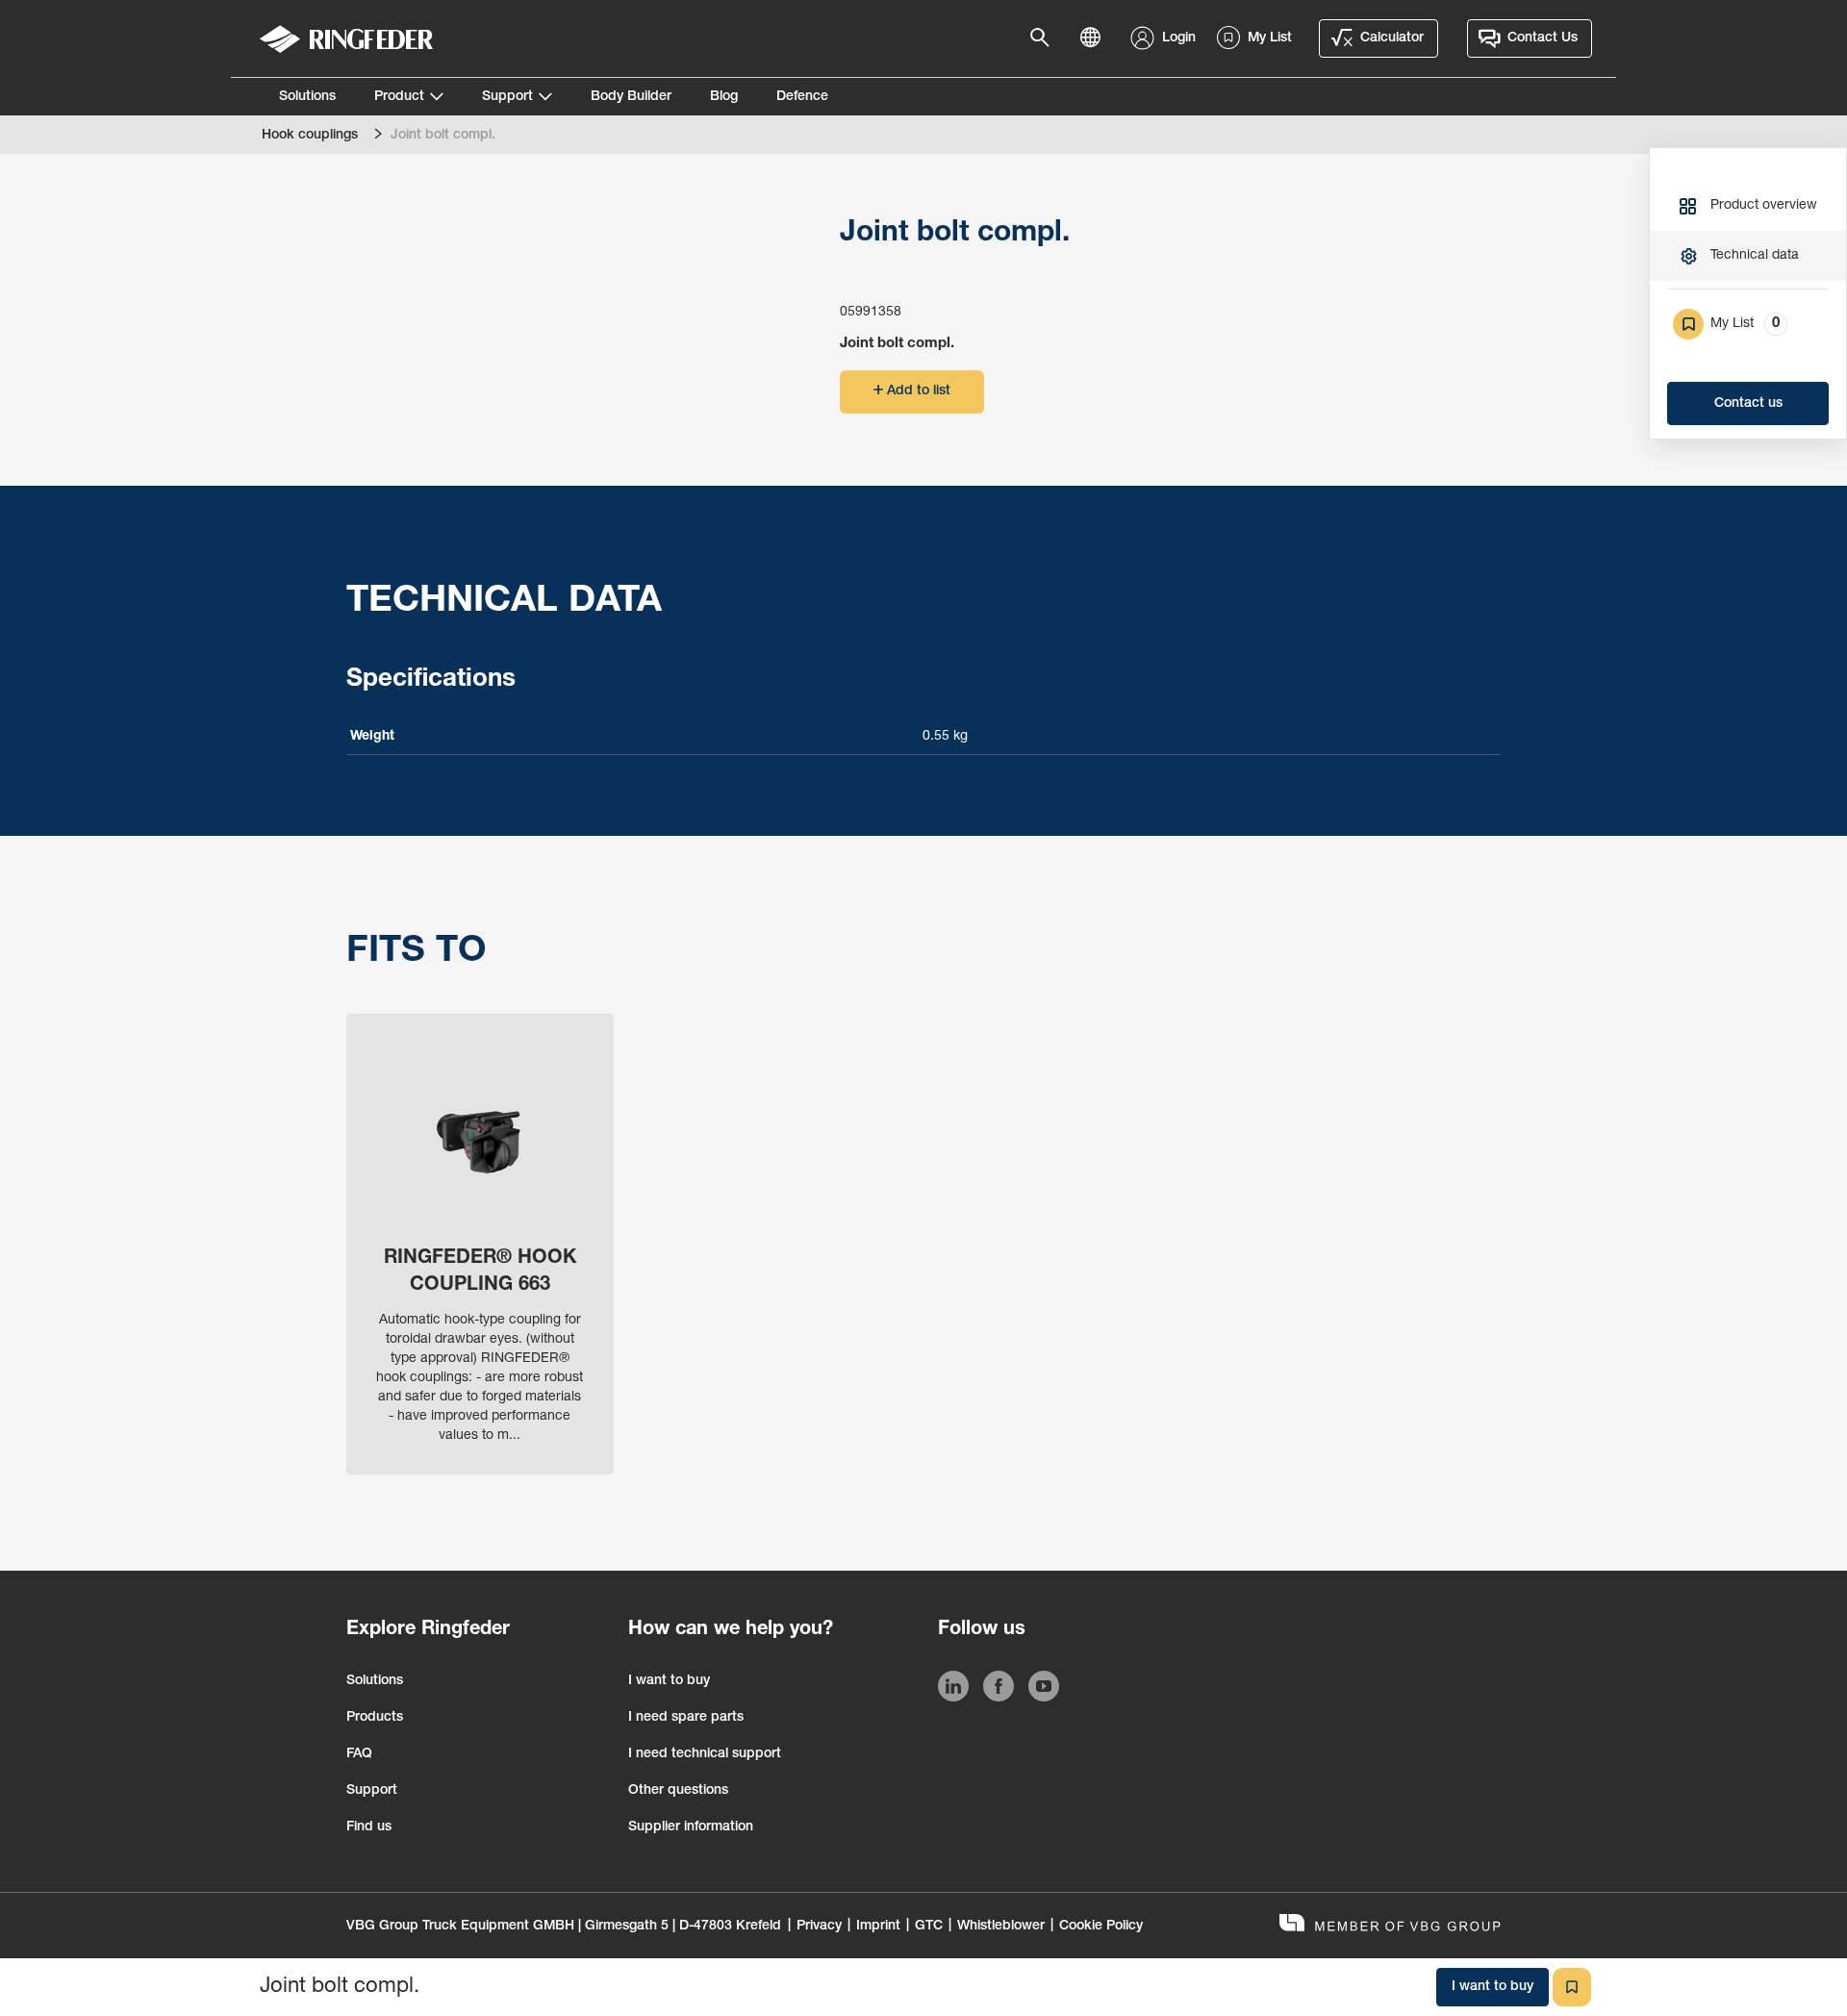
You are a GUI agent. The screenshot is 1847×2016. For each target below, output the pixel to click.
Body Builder (631, 97)
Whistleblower (1001, 1927)
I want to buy (669, 1681)
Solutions (307, 97)
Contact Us (1543, 38)
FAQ (359, 1754)
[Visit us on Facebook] (999, 1690)
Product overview (1764, 206)
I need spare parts (686, 1718)
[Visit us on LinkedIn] (953, 1690)
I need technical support (705, 1754)
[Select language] (1096, 38)
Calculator (1392, 38)
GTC (929, 1927)
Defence (802, 97)
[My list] (1572, 1987)
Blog (724, 97)
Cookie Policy (1101, 1927)
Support (507, 97)
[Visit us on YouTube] (1044, 1690)
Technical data (1755, 256)
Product (399, 97)
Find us (369, 1827)
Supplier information (691, 1827)
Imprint (878, 1927)
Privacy (819, 1927)
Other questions (678, 1791)
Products (375, 1718)
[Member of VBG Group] (1390, 1925)
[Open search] (1046, 38)
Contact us (1748, 404)
